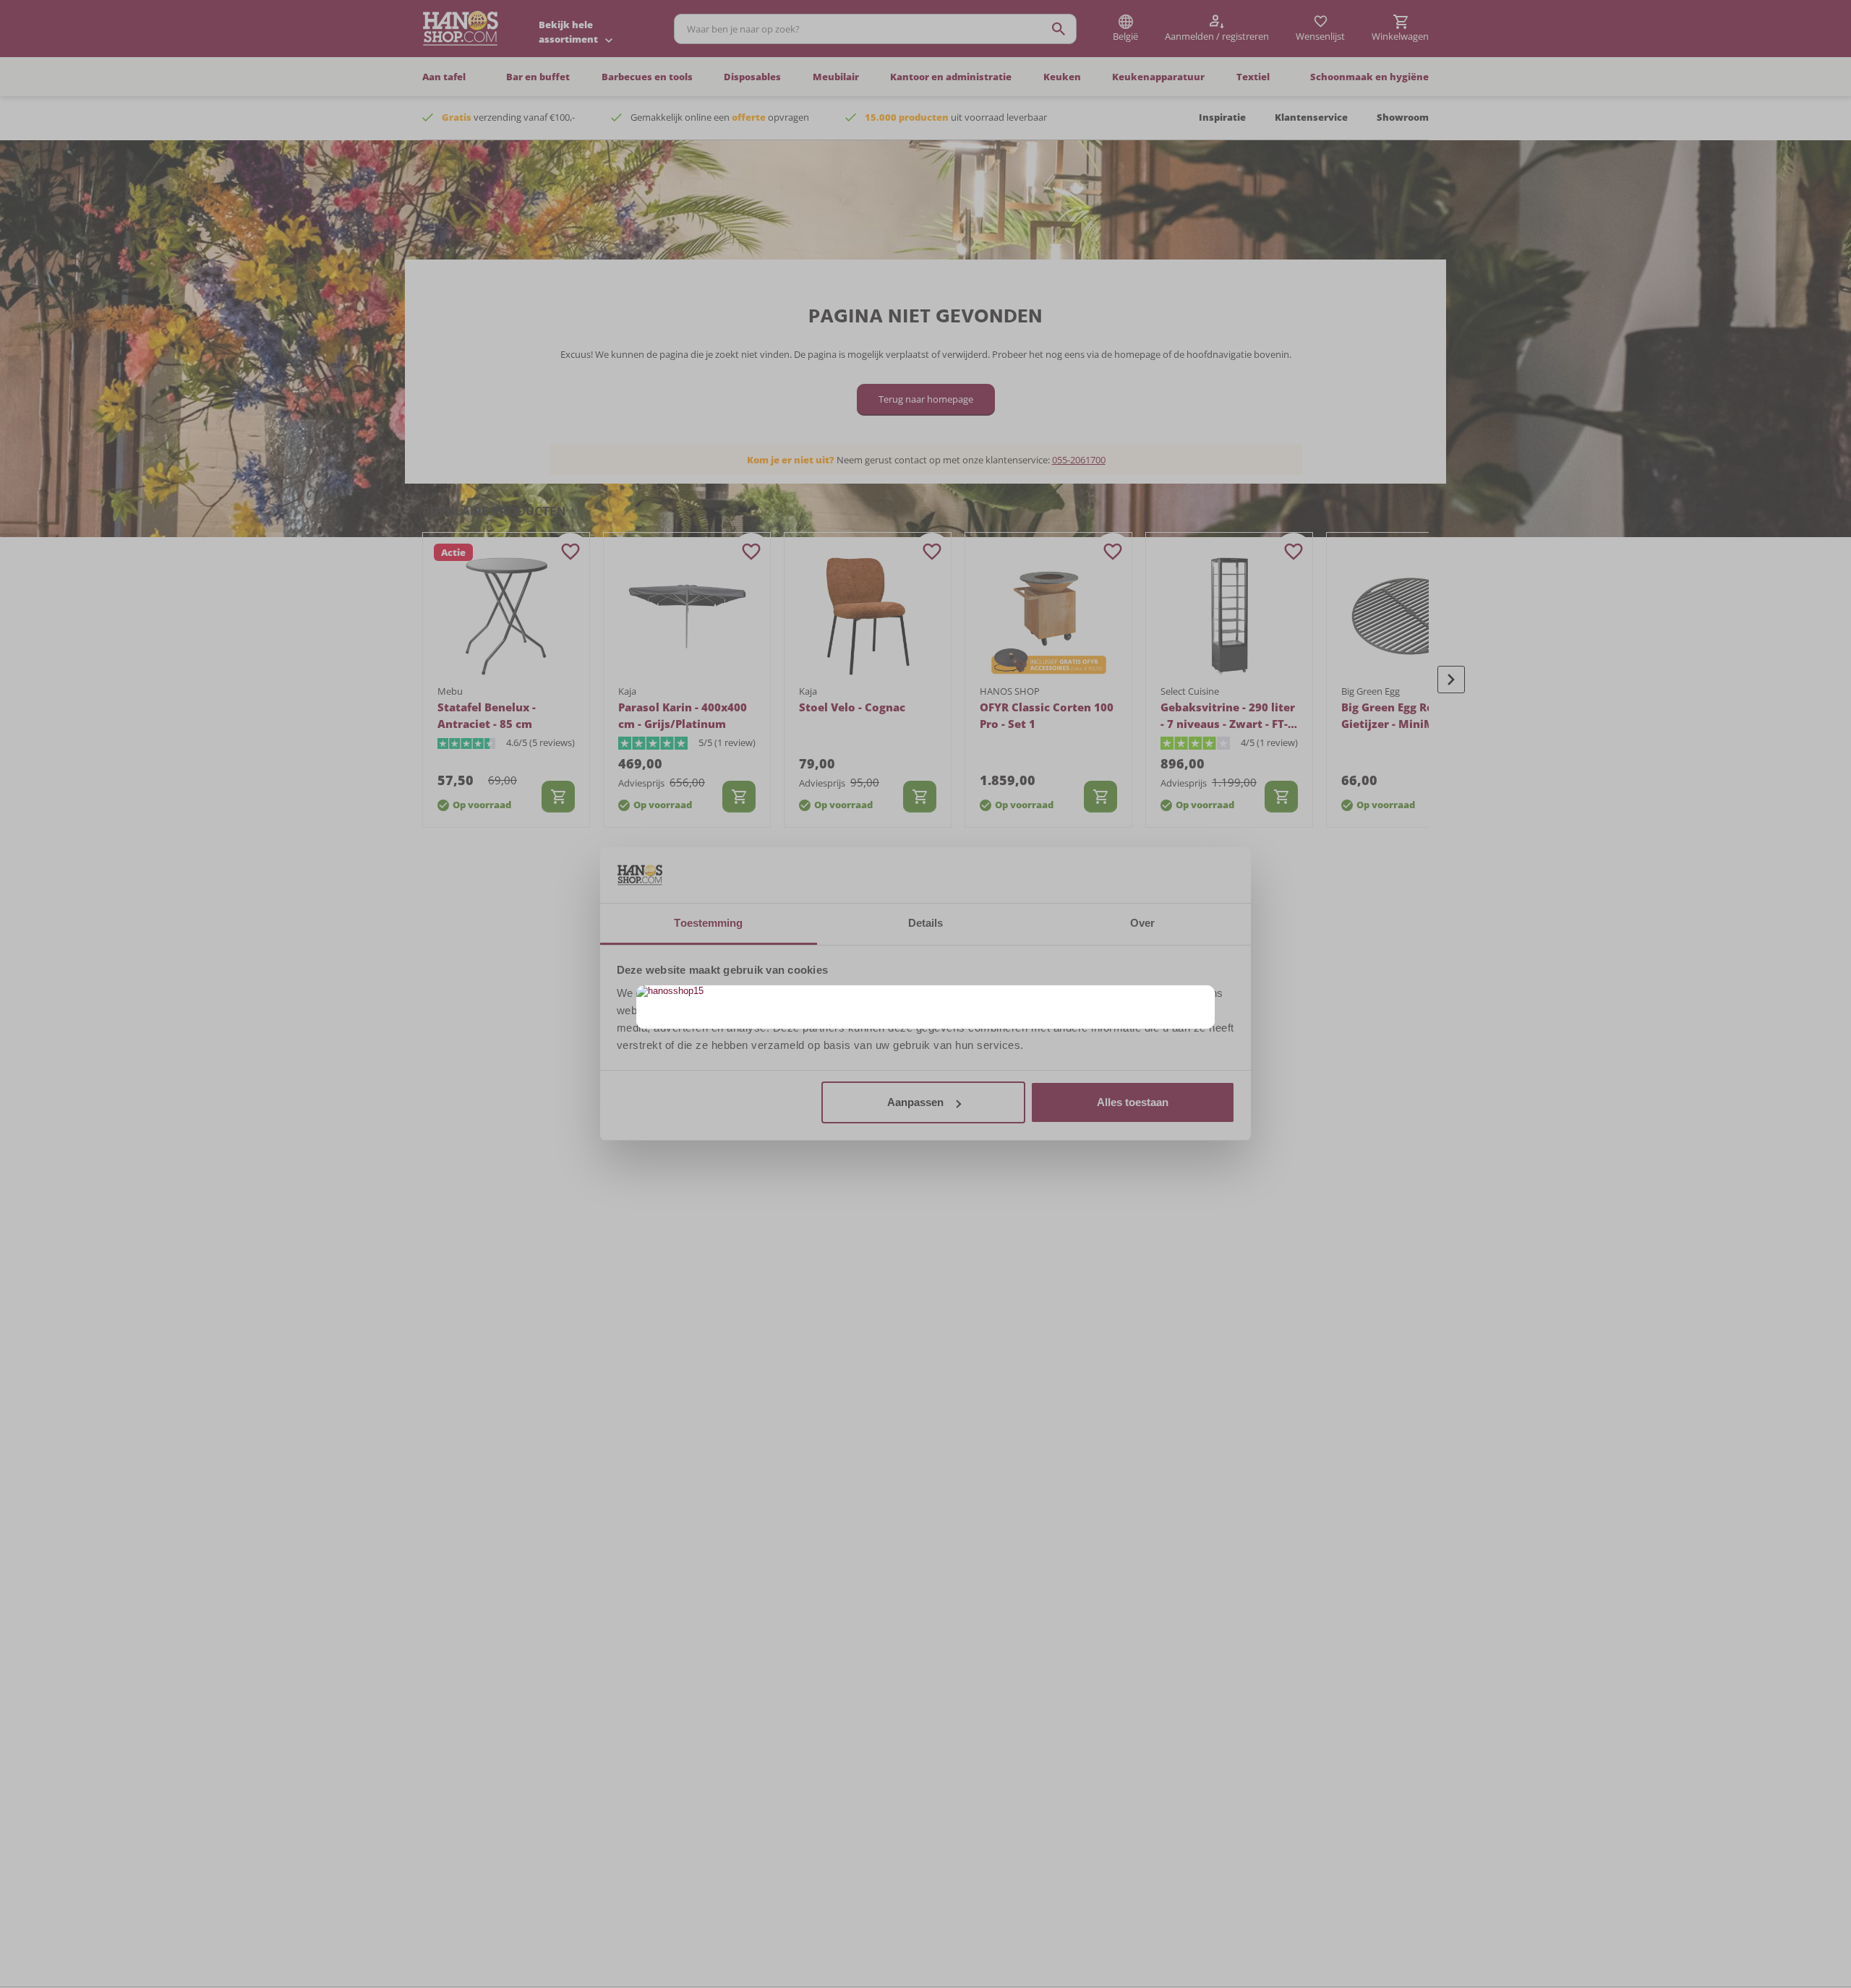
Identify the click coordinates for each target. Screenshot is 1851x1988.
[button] (1202, 998)
